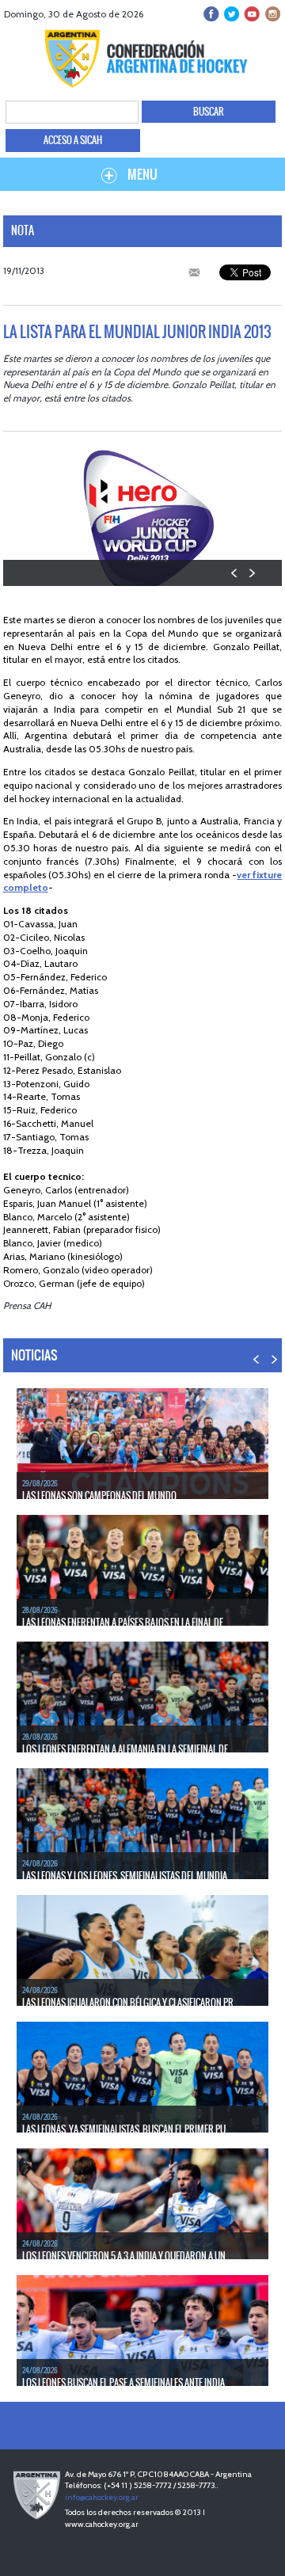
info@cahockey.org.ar (102, 2497)
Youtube (251, 14)
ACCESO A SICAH (73, 140)
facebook (212, 14)
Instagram (271, 14)
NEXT (251, 573)
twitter (232, 14)
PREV (235, 573)
